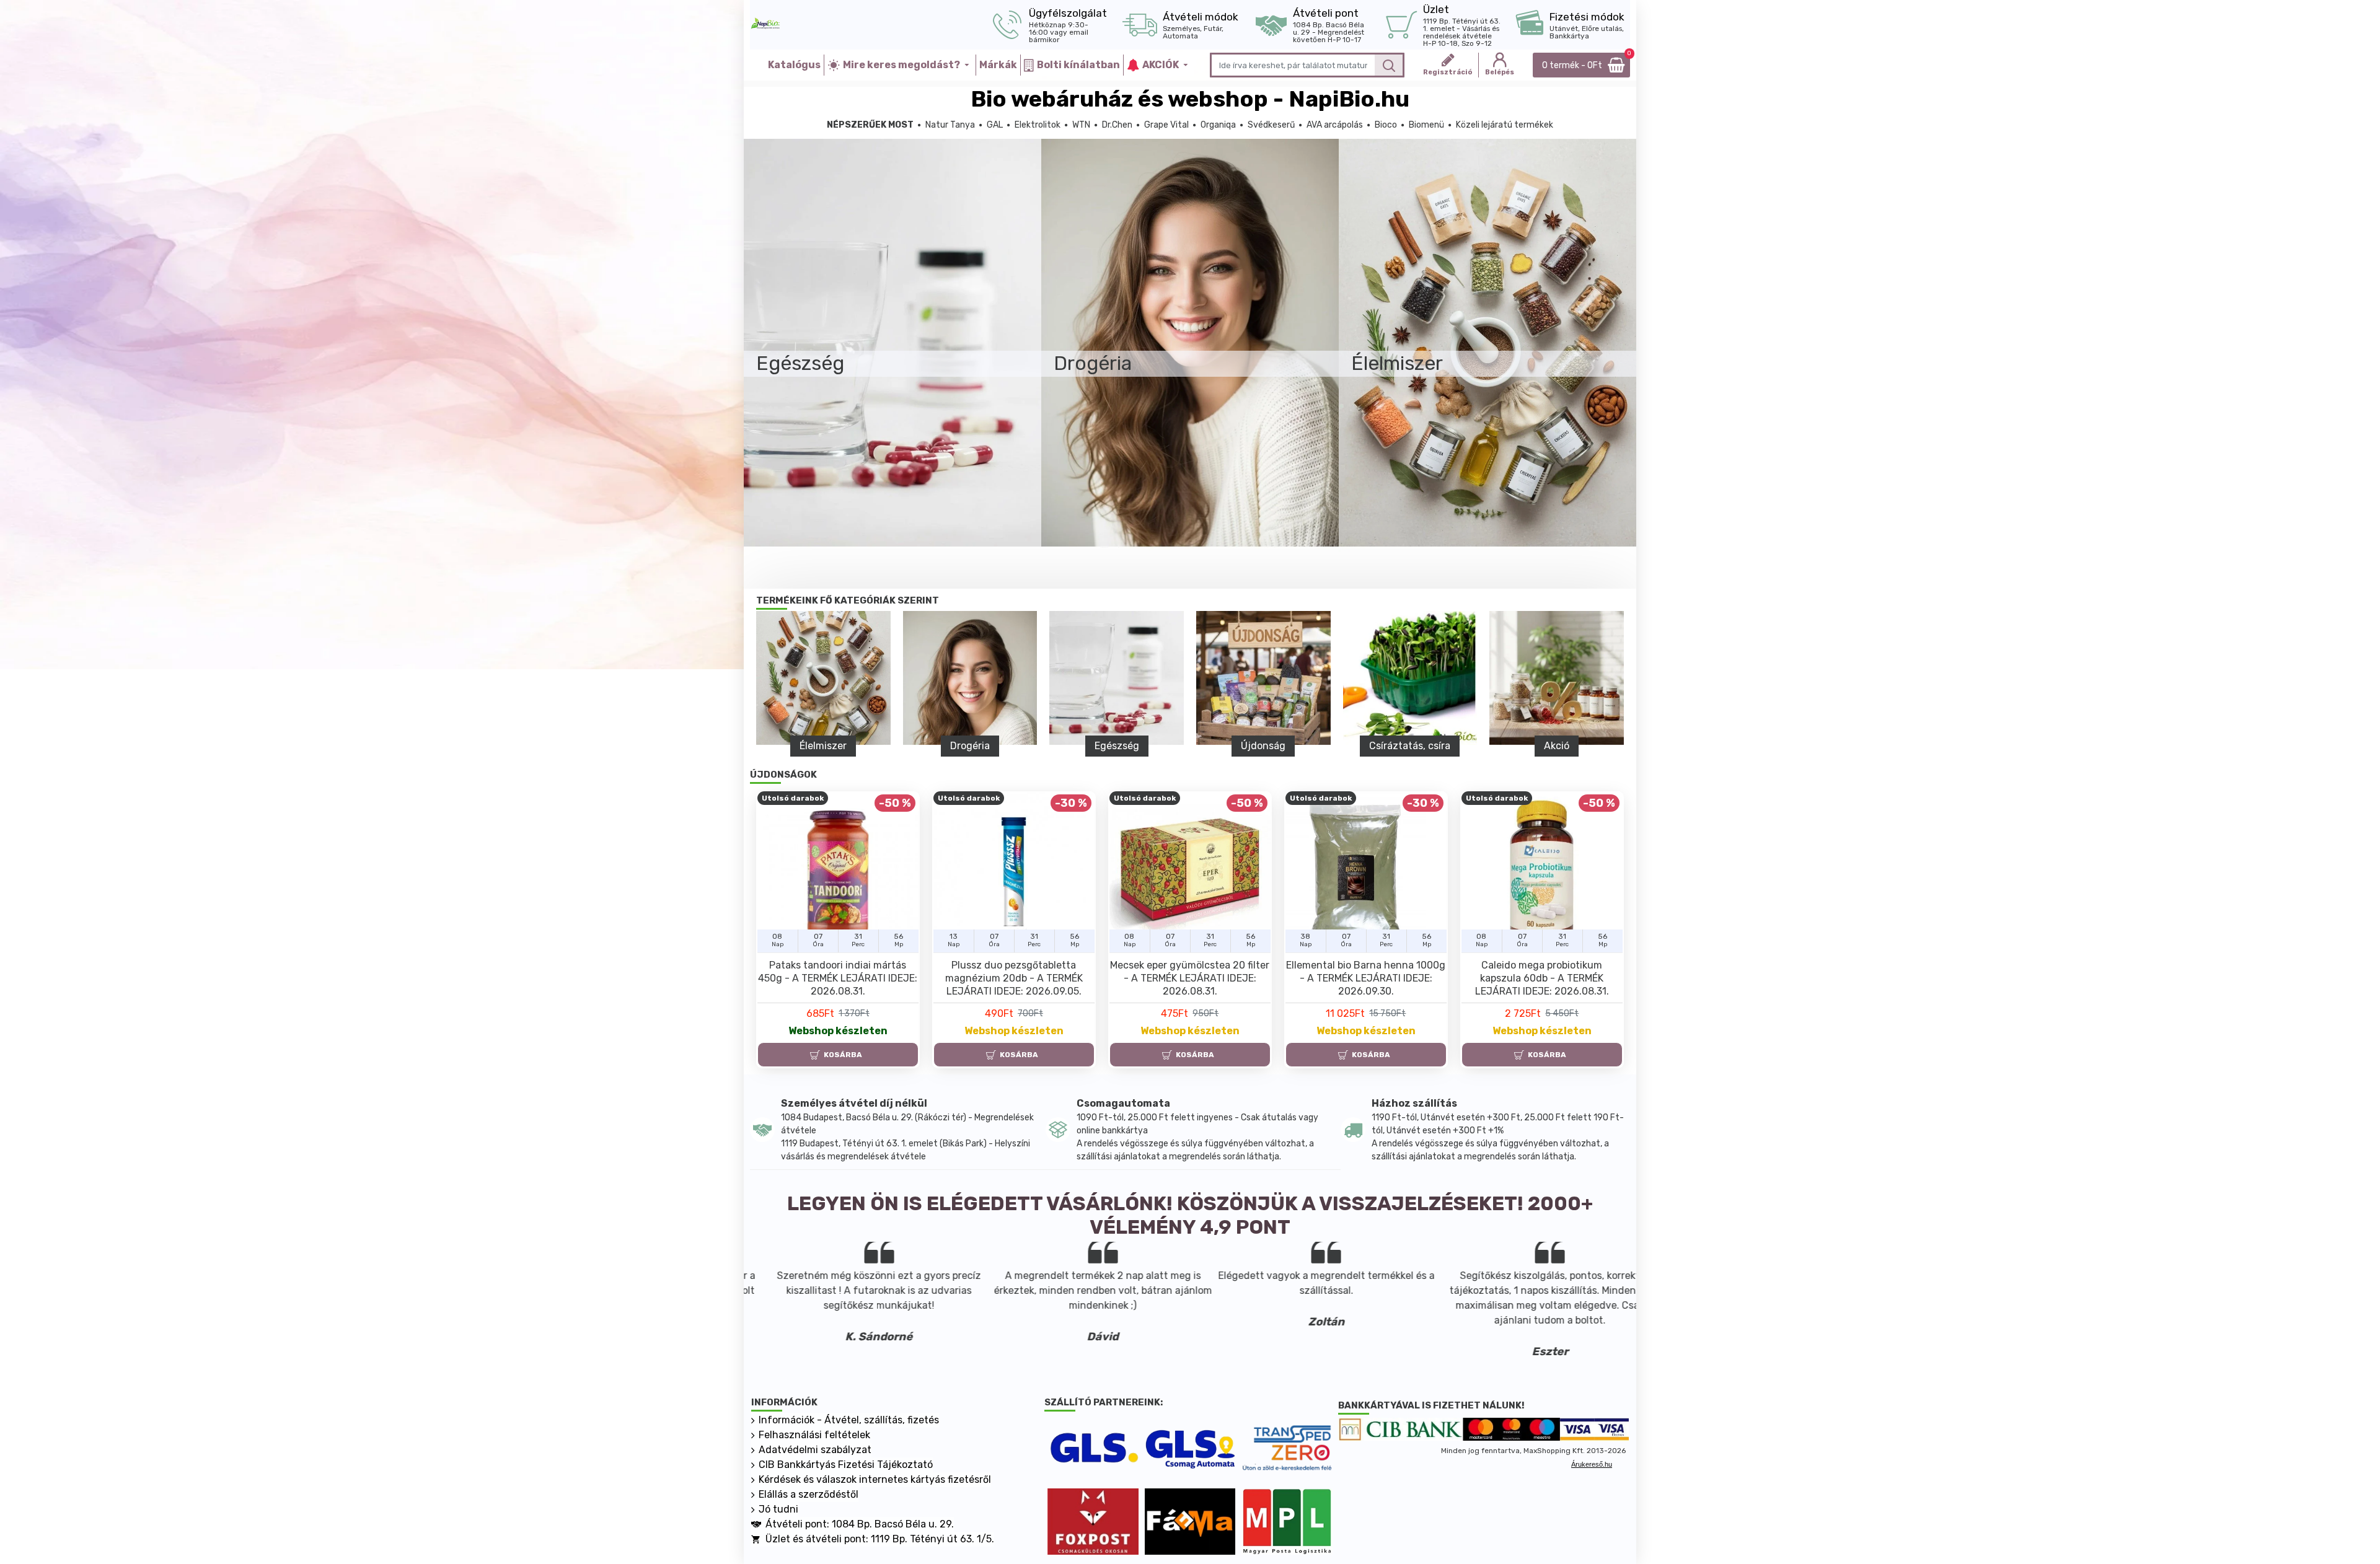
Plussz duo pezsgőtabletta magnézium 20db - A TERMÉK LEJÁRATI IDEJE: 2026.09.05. (1014, 978)
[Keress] (1389, 65)
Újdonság (1263, 746)
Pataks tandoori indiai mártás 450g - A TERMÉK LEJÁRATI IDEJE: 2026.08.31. (838, 978)
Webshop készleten (838, 1031)
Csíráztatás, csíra (1410, 746)
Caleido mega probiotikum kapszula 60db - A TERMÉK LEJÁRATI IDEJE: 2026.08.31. (1542, 978)
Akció (1557, 746)
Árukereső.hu (1592, 1464)
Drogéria (970, 746)
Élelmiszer (823, 746)
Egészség (1117, 746)
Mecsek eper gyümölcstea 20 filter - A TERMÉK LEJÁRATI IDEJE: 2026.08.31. (1190, 978)
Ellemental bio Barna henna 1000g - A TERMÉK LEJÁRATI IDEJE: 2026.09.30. (1366, 978)
